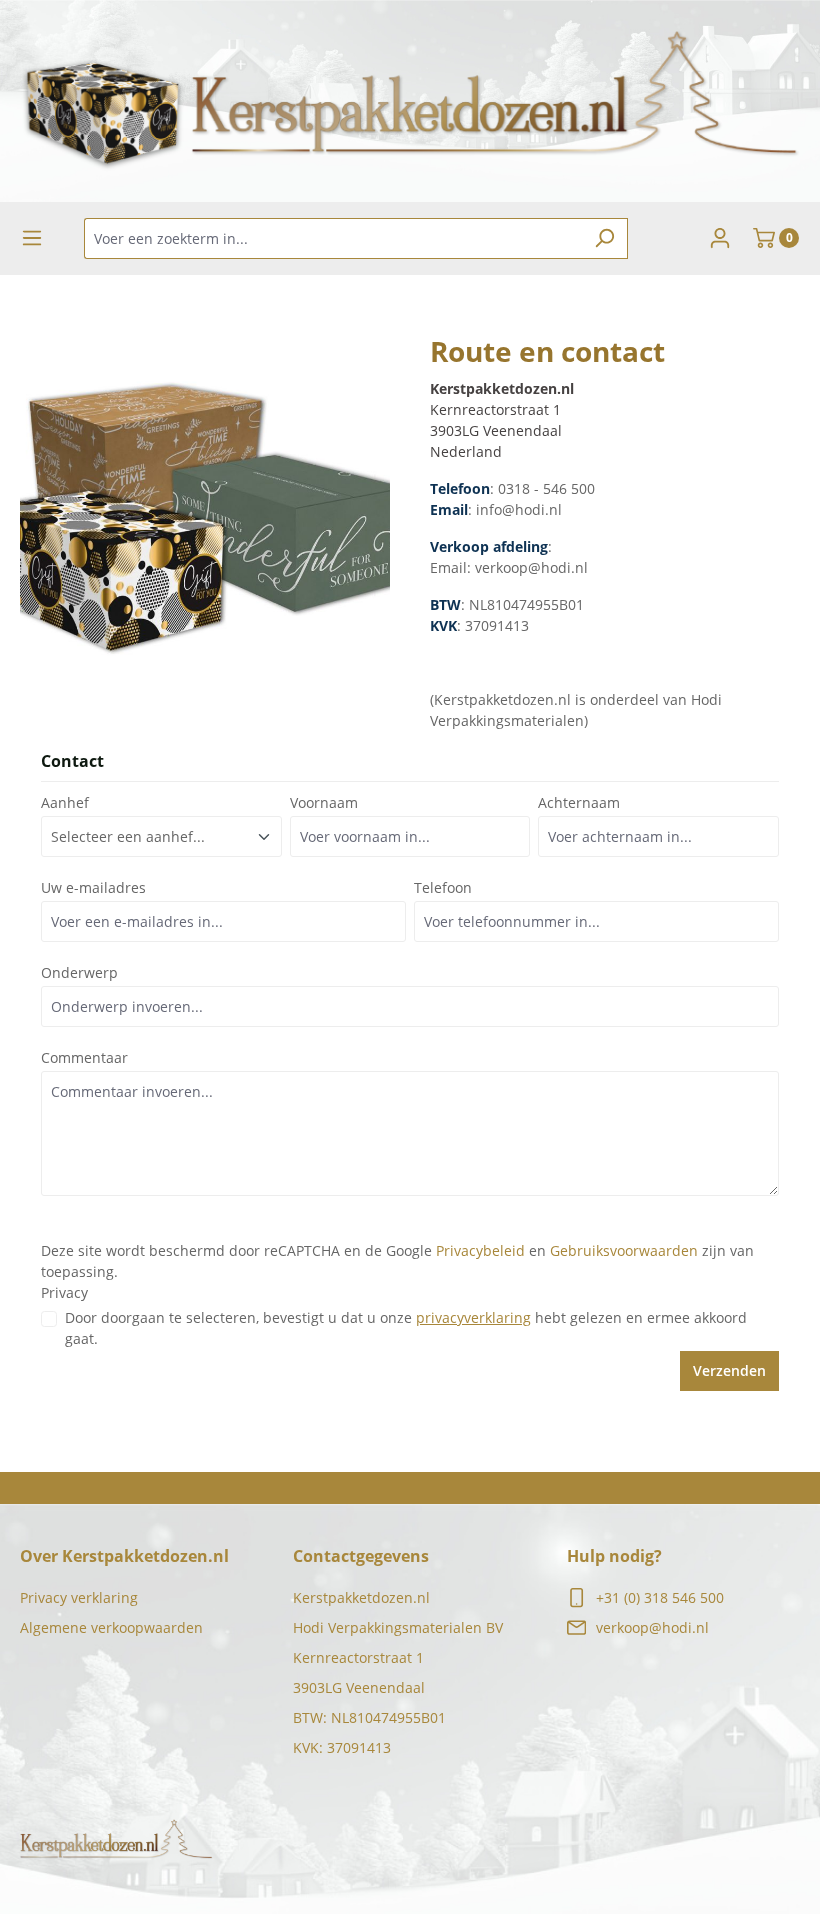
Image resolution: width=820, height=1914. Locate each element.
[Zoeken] (604, 238)
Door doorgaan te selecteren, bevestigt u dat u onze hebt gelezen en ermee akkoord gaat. (406, 1328)
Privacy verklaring (79, 1597)
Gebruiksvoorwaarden (624, 1250)
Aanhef (65, 802)
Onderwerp (79, 972)
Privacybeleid (480, 1250)
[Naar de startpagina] (410, 101)
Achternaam (579, 802)
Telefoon (443, 887)
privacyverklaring (473, 1317)
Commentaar (84, 1057)
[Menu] (32, 238)
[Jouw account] (720, 238)
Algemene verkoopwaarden (111, 1627)
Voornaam (324, 802)
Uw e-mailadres (93, 887)
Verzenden (729, 1370)
